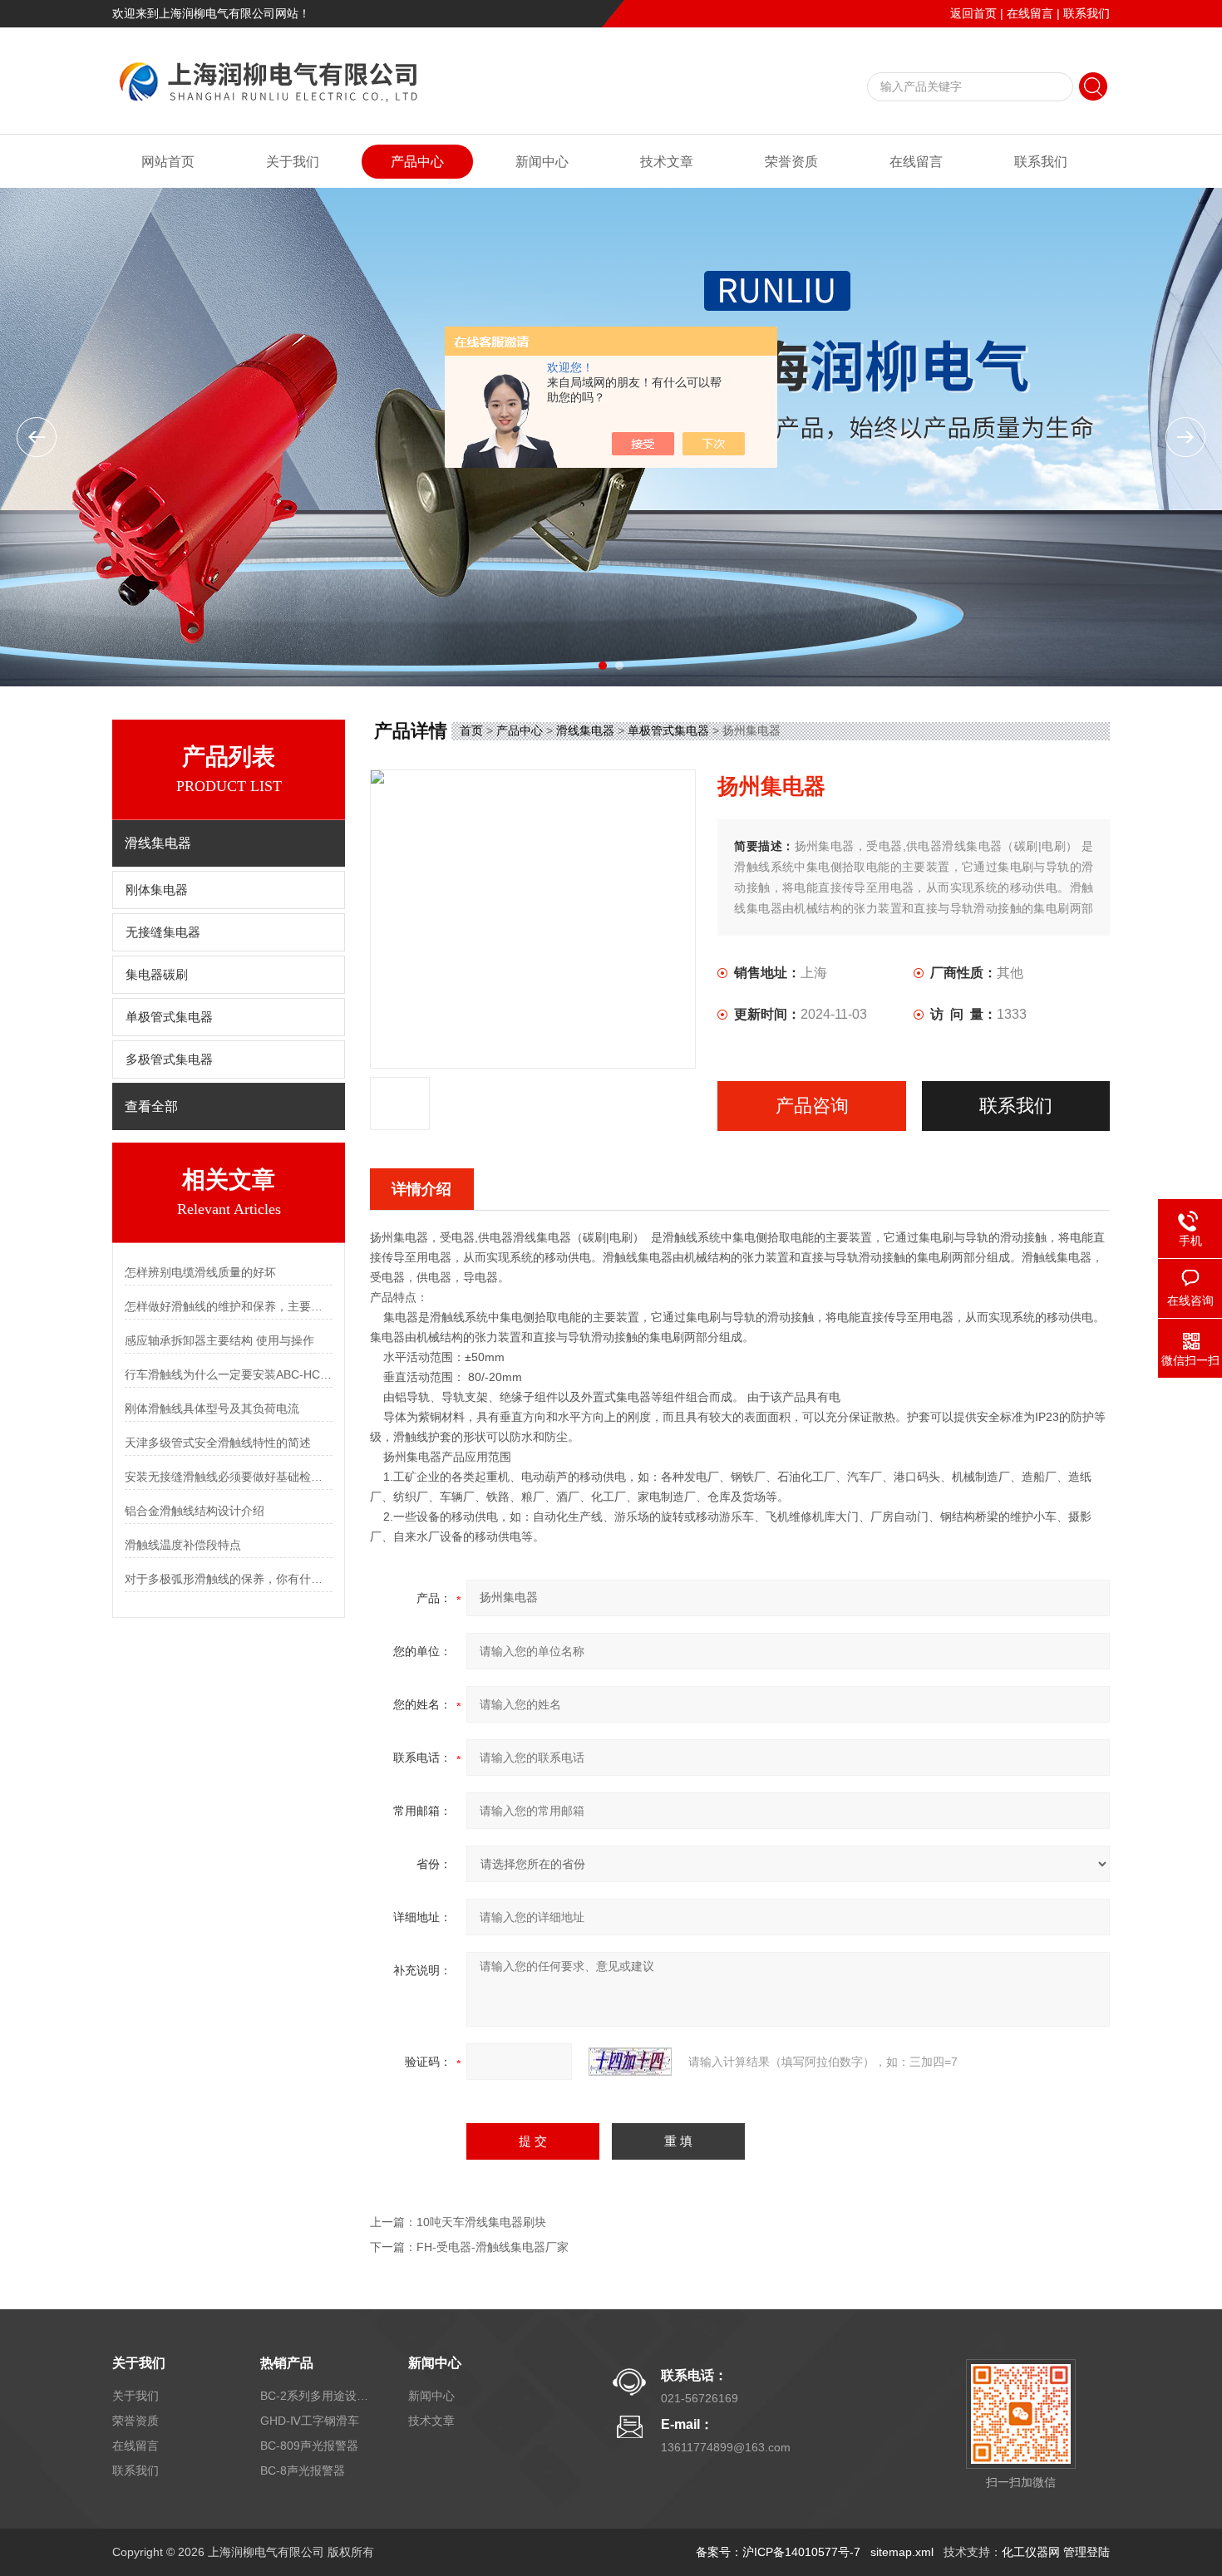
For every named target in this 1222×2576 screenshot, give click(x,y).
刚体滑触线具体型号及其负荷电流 (212, 1408)
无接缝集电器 (163, 932)
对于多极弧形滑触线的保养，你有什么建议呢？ (229, 1579)
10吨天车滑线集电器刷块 (481, 2222)
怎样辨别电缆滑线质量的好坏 (200, 1272)
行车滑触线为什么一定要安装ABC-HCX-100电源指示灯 (229, 1374)
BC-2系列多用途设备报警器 (314, 2396)
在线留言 (1030, 13)
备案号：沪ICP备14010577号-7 (778, 2552)
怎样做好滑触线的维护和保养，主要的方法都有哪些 (229, 1306)
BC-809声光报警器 (309, 2446)
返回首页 (973, 13)
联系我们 (1086, 13)
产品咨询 (812, 1106)
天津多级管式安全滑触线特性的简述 (218, 1443)
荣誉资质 (791, 162)
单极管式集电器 (169, 1017)
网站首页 (168, 162)
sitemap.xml (902, 2552)
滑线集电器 (585, 730)
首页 (471, 730)
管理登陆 (1086, 2552)
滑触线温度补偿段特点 (183, 1545)
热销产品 (287, 2363)
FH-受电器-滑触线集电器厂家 (493, 2247)
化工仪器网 (1031, 2552)
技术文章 (667, 162)
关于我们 (293, 162)
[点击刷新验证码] (630, 2062)
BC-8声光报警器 (303, 2470)
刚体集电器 (157, 890)
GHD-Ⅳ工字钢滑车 (310, 2421)
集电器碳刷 (157, 975)
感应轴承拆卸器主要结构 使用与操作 (219, 1340)
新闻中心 (542, 162)
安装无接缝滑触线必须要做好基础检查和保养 (229, 1477)
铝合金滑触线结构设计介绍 (195, 1511)
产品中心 (417, 162)
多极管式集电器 (169, 1059)
